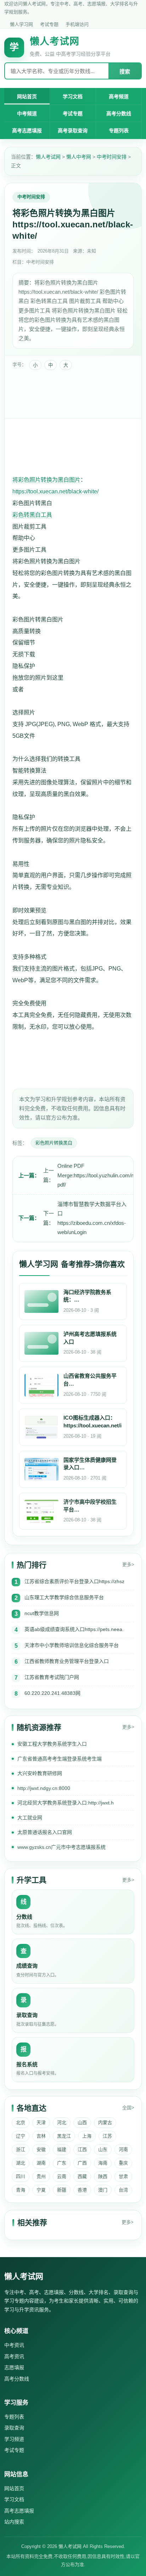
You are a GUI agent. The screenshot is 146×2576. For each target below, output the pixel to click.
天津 (41, 2122)
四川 (21, 2176)
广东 (62, 2163)
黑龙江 (64, 2136)
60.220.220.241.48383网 (52, 1693)
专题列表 (119, 131)
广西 (82, 2163)
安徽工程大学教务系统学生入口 (52, 1744)
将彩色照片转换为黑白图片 (46, 480)
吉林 (41, 2136)
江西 (82, 2149)
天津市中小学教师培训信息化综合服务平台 (72, 1645)
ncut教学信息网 (42, 1613)
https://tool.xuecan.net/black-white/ (55, 491)
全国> (128, 2108)
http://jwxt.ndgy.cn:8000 (44, 1788)
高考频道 (119, 96)
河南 (123, 2149)
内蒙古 (105, 2122)
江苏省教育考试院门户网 (52, 1677)
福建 (62, 2149)
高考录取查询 (73, 131)
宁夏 (41, 2190)
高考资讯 (14, 2356)
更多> (128, 1565)
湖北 (21, 2163)
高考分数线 (119, 114)
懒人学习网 (21, 24)
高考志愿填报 (27, 131)
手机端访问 (77, 24)
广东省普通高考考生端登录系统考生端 (60, 1759)
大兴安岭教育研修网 (40, 1773)
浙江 (21, 2149)
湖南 (41, 2163)
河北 (62, 2122)
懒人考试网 (48, 157)
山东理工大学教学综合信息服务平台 (64, 1597)
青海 (21, 2190)
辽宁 (21, 2136)
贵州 (41, 2176)
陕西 (103, 2176)
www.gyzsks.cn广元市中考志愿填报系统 (61, 1847)
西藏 (82, 2176)
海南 (103, 2163)
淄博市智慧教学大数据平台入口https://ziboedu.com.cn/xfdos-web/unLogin (92, 1218)
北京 (21, 2122)
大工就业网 (30, 1818)
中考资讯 (14, 2345)
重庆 (123, 2163)
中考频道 (27, 114)
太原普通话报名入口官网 (45, 1832)
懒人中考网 (79, 157)
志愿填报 (14, 2367)
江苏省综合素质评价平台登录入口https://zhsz (74, 1581)
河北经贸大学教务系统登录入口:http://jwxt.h (66, 1803)
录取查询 (14, 2428)
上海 (87, 2136)
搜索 (125, 71)
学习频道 (14, 2439)
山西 (82, 2122)
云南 (62, 2176)
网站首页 (27, 96)
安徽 (41, 2149)
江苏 (107, 2136)
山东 (103, 2149)
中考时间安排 (112, 157)
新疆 (62, 2190)
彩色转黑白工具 (32, 515)
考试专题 (49, 24)
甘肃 (123, 2176)
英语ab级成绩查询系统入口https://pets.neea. (74, 1629)
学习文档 (73, 96)
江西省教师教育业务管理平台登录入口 (67, 1661)
